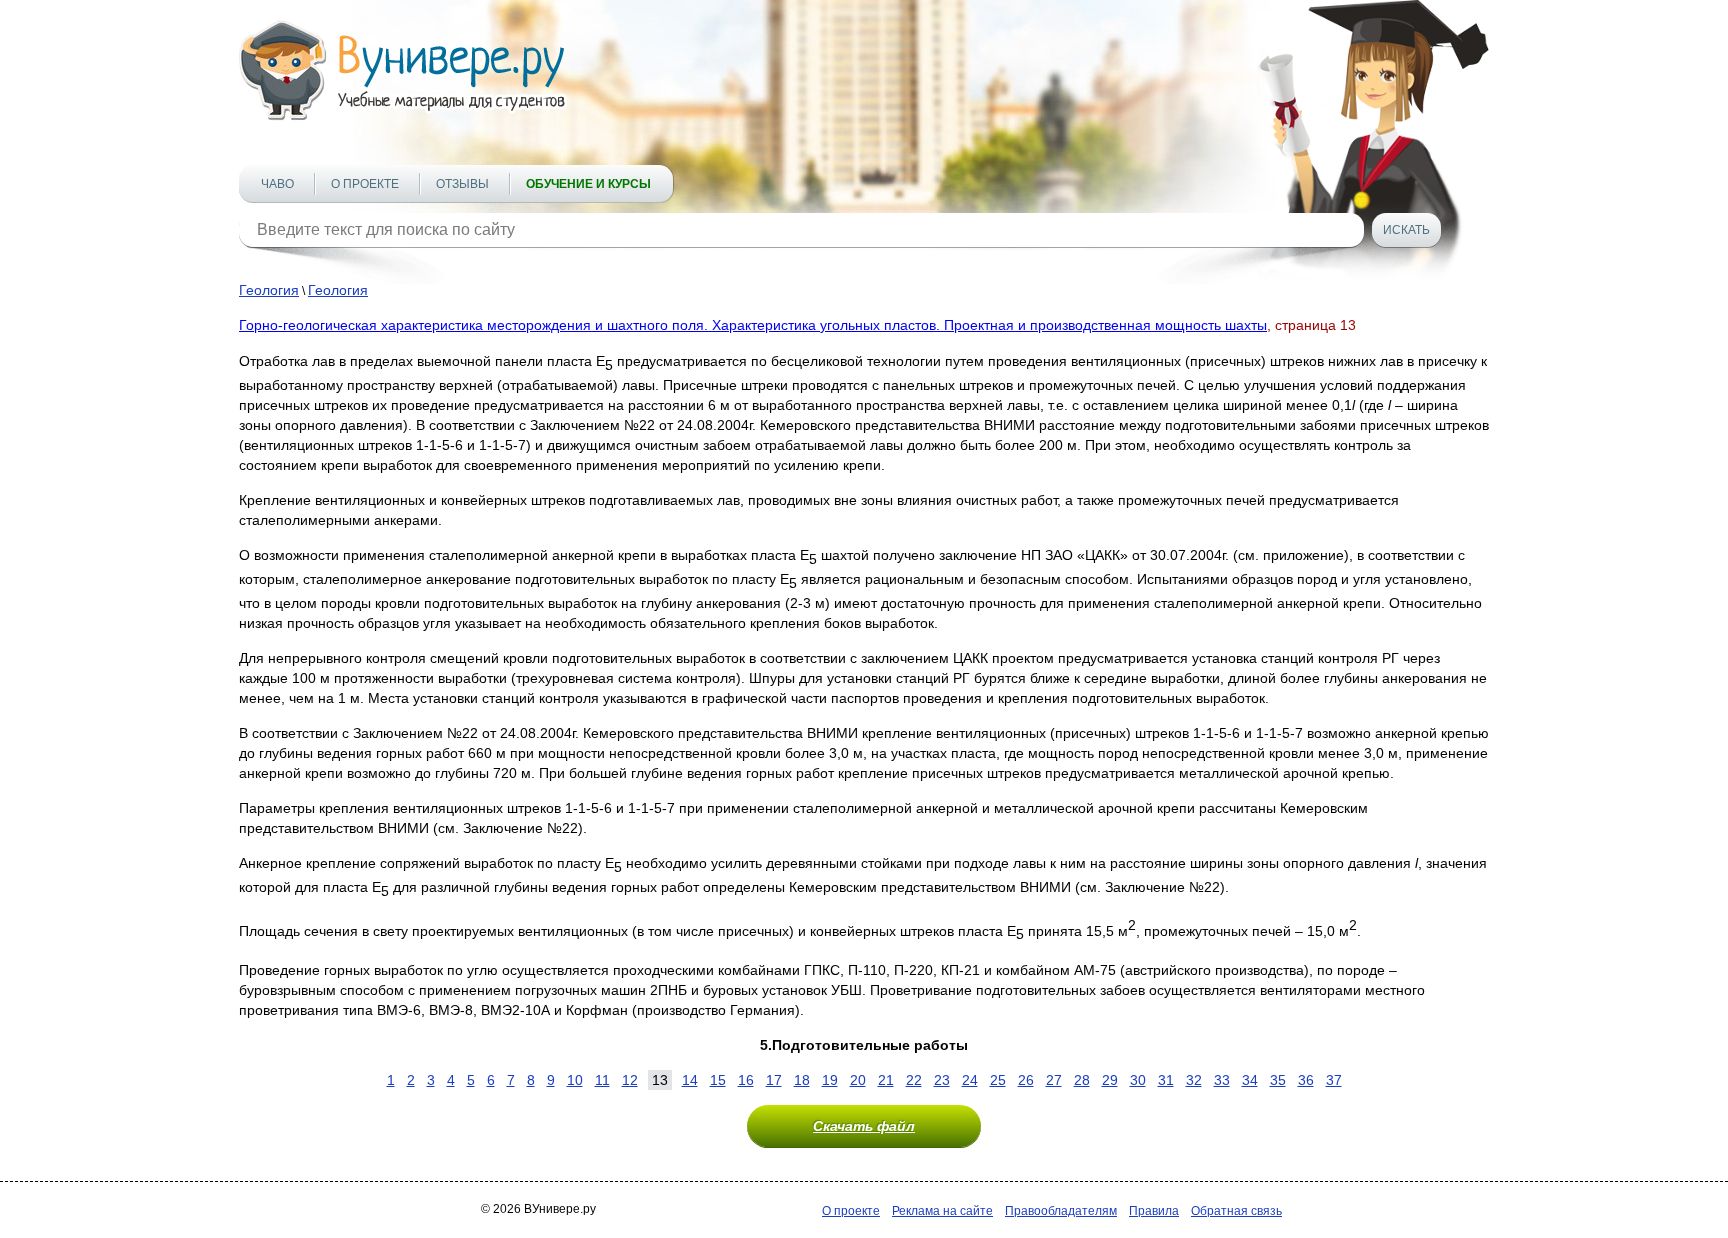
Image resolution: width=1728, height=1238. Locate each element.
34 (1250, 1080)
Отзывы (462, 184)
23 (942, 1080)
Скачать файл (864, 1126)
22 (914, 1080)
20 (858, 1080)
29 (1110, 1080)
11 (602, 1080)
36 (1306, 1080)
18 (802, 1080)
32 (1194, 1080)
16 (746, 1080)
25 (998, 1080)
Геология (269, 290)
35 (1278, 1080)
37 (1334, 1080)
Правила (1154, 1211)
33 (1222, 1080)
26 (1026, 1080)
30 (1138, 1080)
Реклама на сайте (942, 1211)
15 (718, 1080)
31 (1166, 1080)
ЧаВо (277, 184)
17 (774, 1080)
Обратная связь (1236, 1211)
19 (830, 1080)
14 (690, 1080)
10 (575, 1080)
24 (970, 1080)
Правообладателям (1061, 1211)
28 (1082, 1080)
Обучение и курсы (588, 184)
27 (1054, 1080)
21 (886, 1080)
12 (630, 1080)
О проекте (365, 184)
